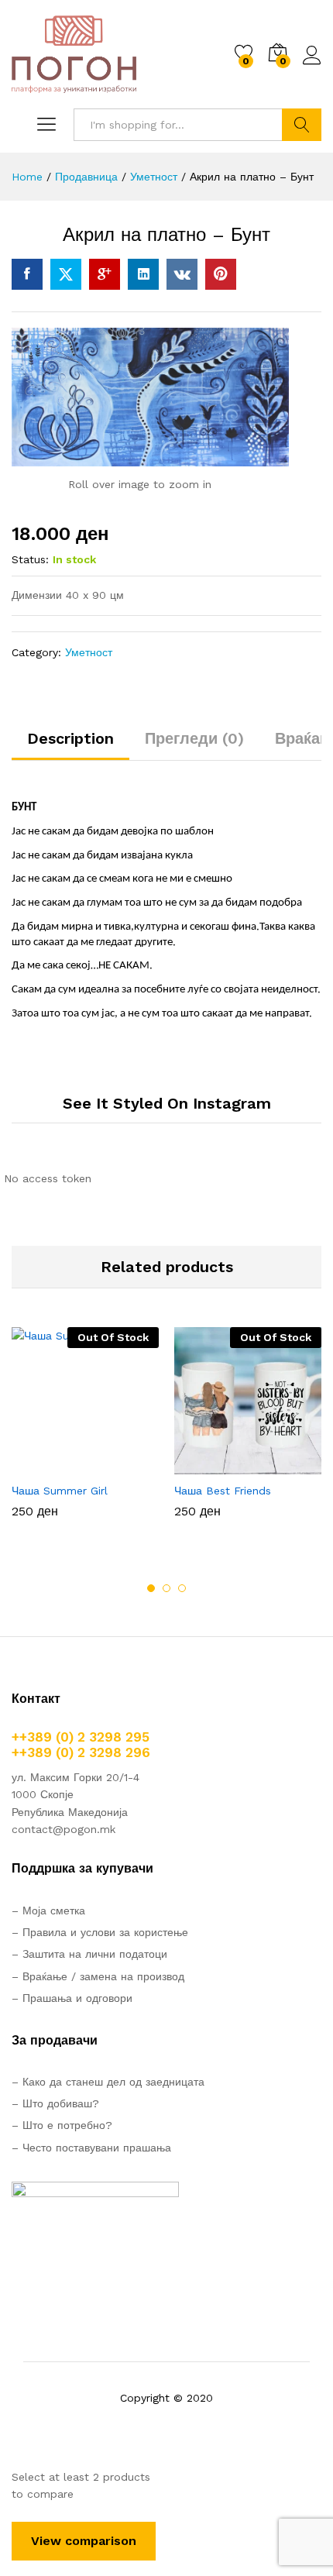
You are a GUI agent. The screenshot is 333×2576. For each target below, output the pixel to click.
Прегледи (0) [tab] (194, 738)
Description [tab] (70, 738)
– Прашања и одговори (72, 1998)
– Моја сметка (48, 1911)
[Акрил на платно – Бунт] (27, 274)
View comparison (84, 2541)
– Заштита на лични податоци (89, 1954)
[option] (85, 1434)
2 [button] (166, 1588)
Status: (30, 559)
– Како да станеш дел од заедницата (108, 2082)
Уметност (89, 652)
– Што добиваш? (55, 2103)
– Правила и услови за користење (100, 1932)
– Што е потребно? (62, 2125)
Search (302, 125)
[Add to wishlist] (118, 1465)
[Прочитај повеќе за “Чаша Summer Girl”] (47, 1465)
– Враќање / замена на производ (98, 1976)
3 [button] (182, 1588)
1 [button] (151, 1588)
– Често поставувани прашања (91, 2148)
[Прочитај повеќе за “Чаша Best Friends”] (210, 1465)
